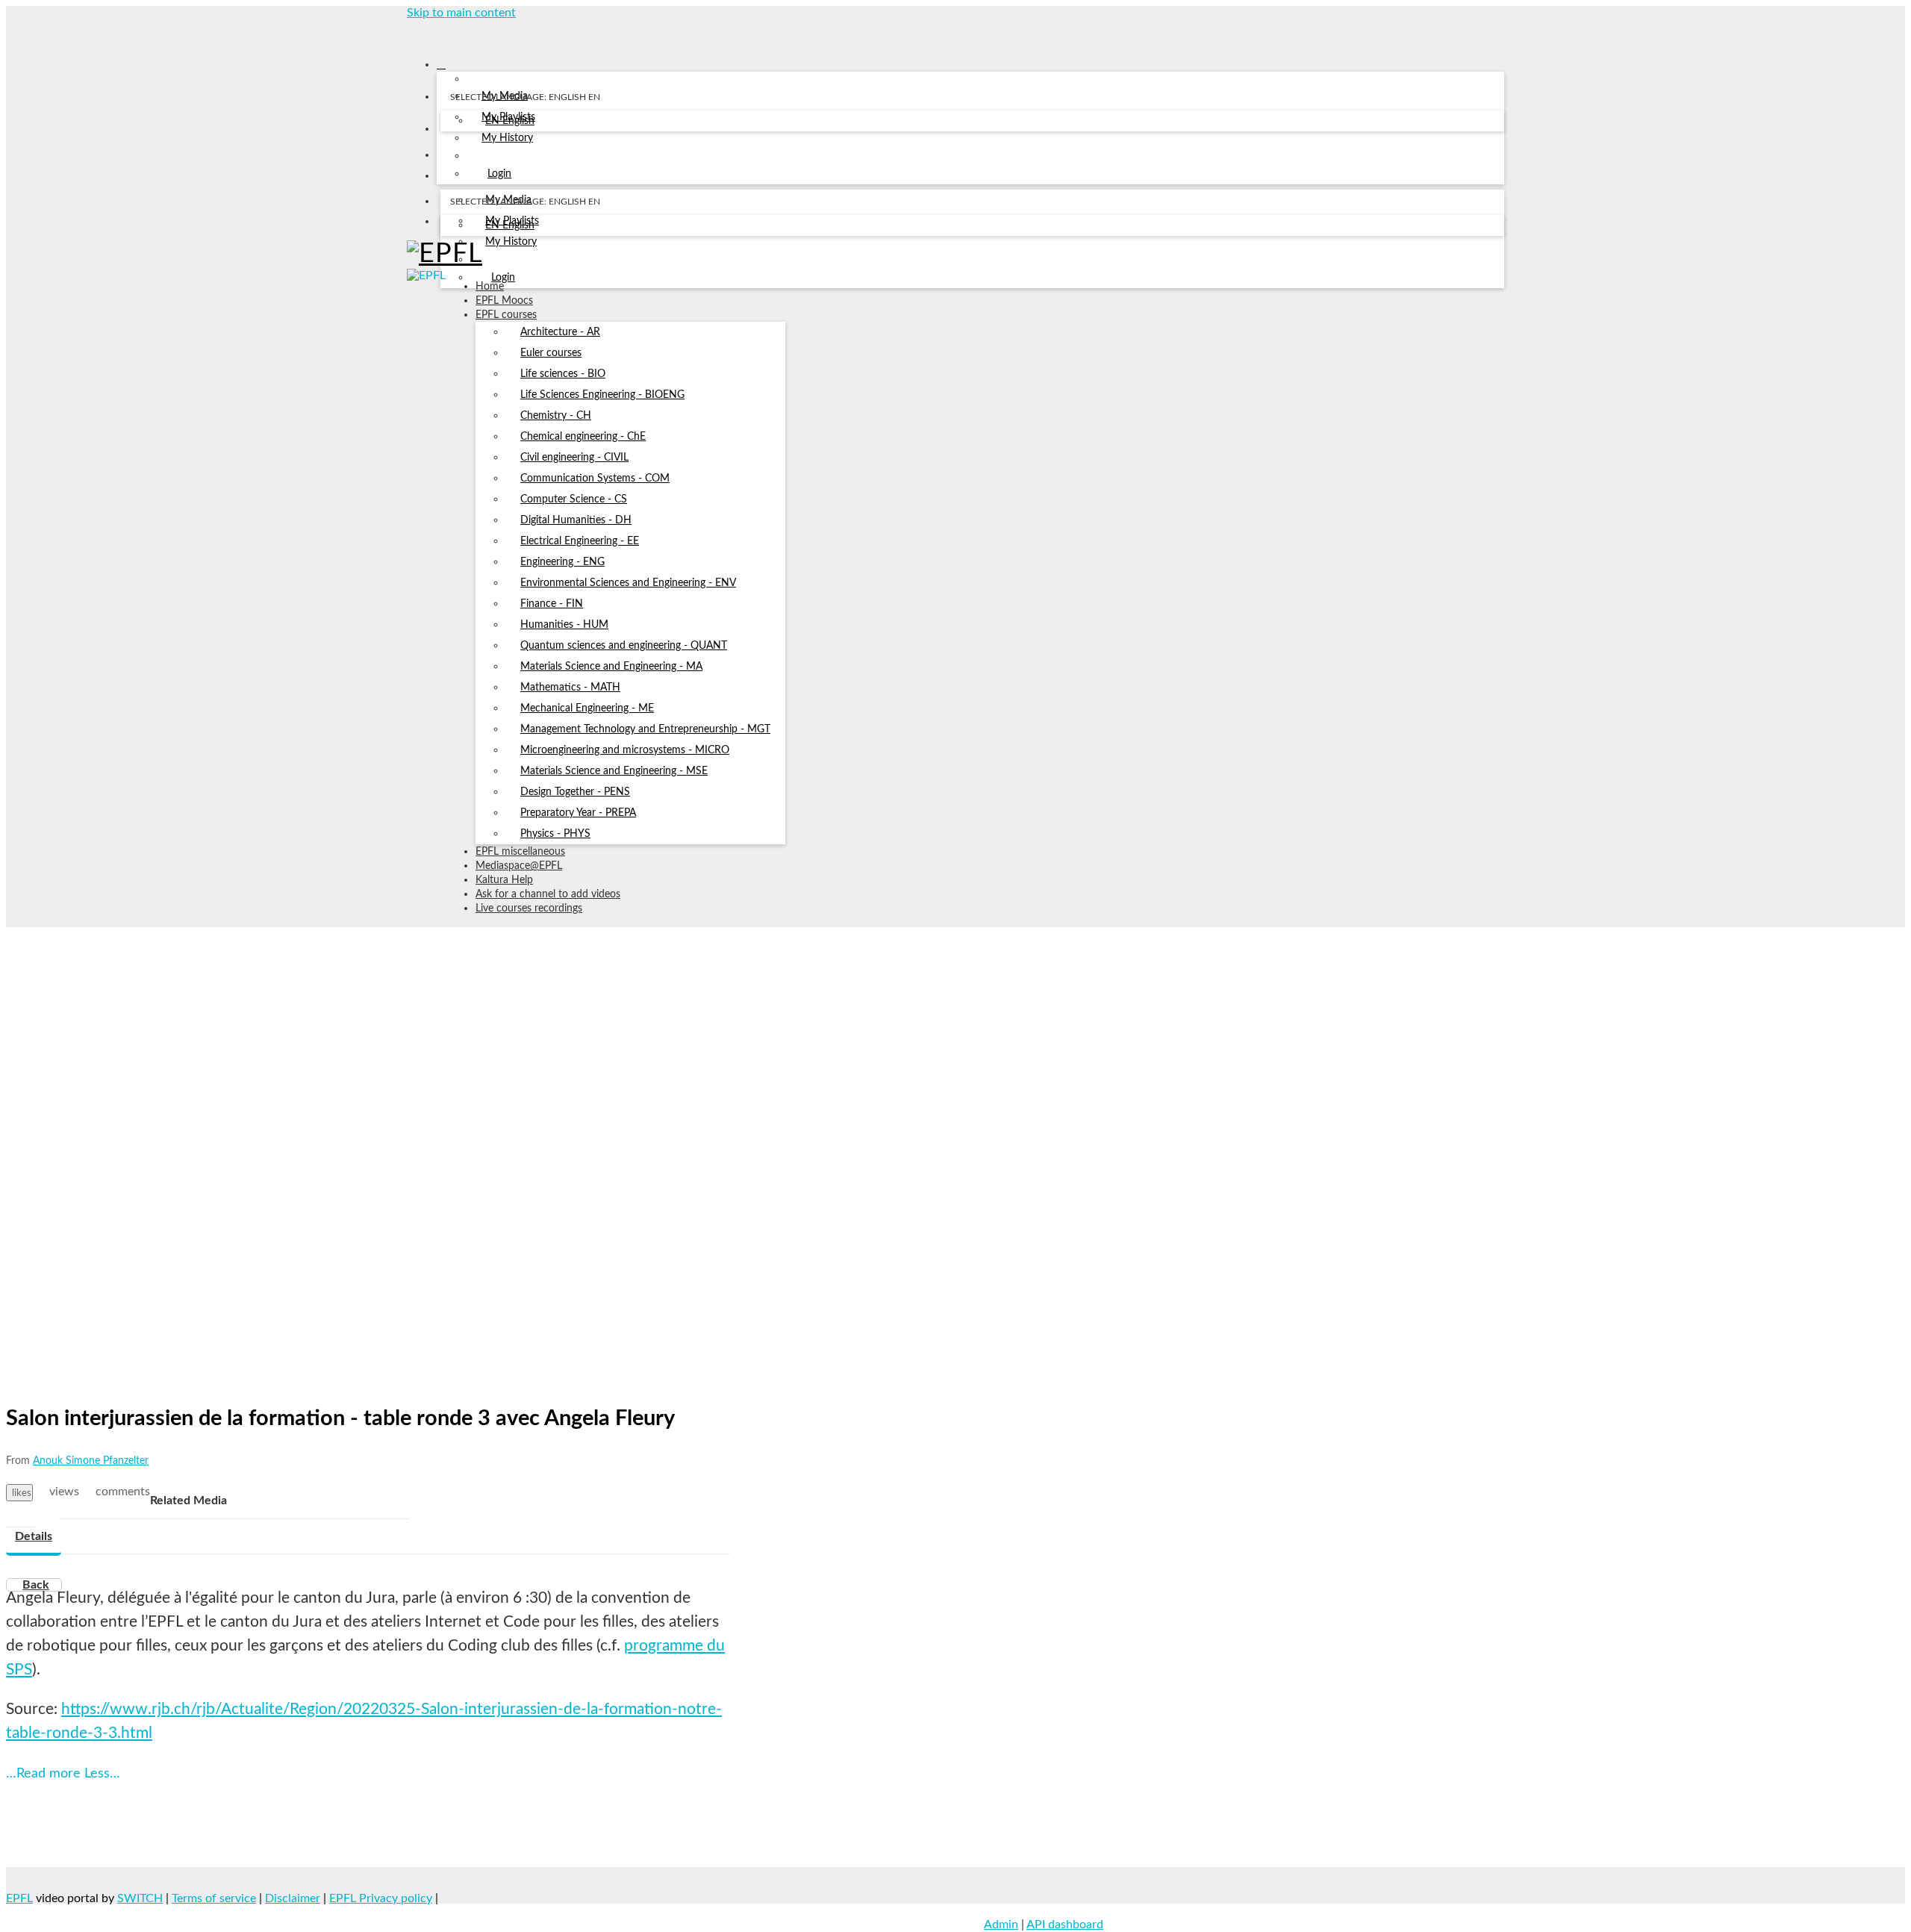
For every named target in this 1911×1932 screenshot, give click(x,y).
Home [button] (490, 287)
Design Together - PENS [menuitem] (575, 792)
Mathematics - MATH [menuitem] (570, 688)
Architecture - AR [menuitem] (560, 332)
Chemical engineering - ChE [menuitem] (583, 437)
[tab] (34, 1537)
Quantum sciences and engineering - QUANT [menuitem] (624, 646)
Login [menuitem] (499, 174)
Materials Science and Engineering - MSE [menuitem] (614, 771)
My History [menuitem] (507, 138)
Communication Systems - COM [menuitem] (595, 479)
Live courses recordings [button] (529, 909)
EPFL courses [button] (506, 315)
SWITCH (140, 1898)
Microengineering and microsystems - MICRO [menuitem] (625, 750)
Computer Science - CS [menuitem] (574, 499)
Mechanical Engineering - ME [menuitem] (587, 708)
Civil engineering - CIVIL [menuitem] (574, 458)
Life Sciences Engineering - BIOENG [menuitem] (602, 395)
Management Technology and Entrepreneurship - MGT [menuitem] (645, 729)
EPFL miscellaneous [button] (520, 852)
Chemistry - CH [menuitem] (556, 416)
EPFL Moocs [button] (504, 301)
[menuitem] (510, 122)
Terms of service (214, 1898)
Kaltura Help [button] (504, 880)
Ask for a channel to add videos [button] (548, 894)
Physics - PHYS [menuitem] (555, 834)
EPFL (19, 1898)
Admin (1001, 1925)
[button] (412, 33)
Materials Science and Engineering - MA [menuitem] (611, 667)
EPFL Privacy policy (381, 1898)
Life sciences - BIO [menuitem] (563, 374)
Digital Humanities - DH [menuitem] (576, 520)
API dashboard (1065, 1925)
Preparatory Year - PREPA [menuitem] (578, 813)
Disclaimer (293, 1898)
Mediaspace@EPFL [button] (519, 866)
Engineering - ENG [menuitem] (562, 562)
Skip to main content (461, 13)
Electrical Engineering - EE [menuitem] (580, 541)
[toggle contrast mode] (450, 225)
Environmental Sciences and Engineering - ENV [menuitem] (628, 583)
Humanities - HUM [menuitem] (564, 625)
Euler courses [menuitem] (551, 353)
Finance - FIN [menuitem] (552, 604)
